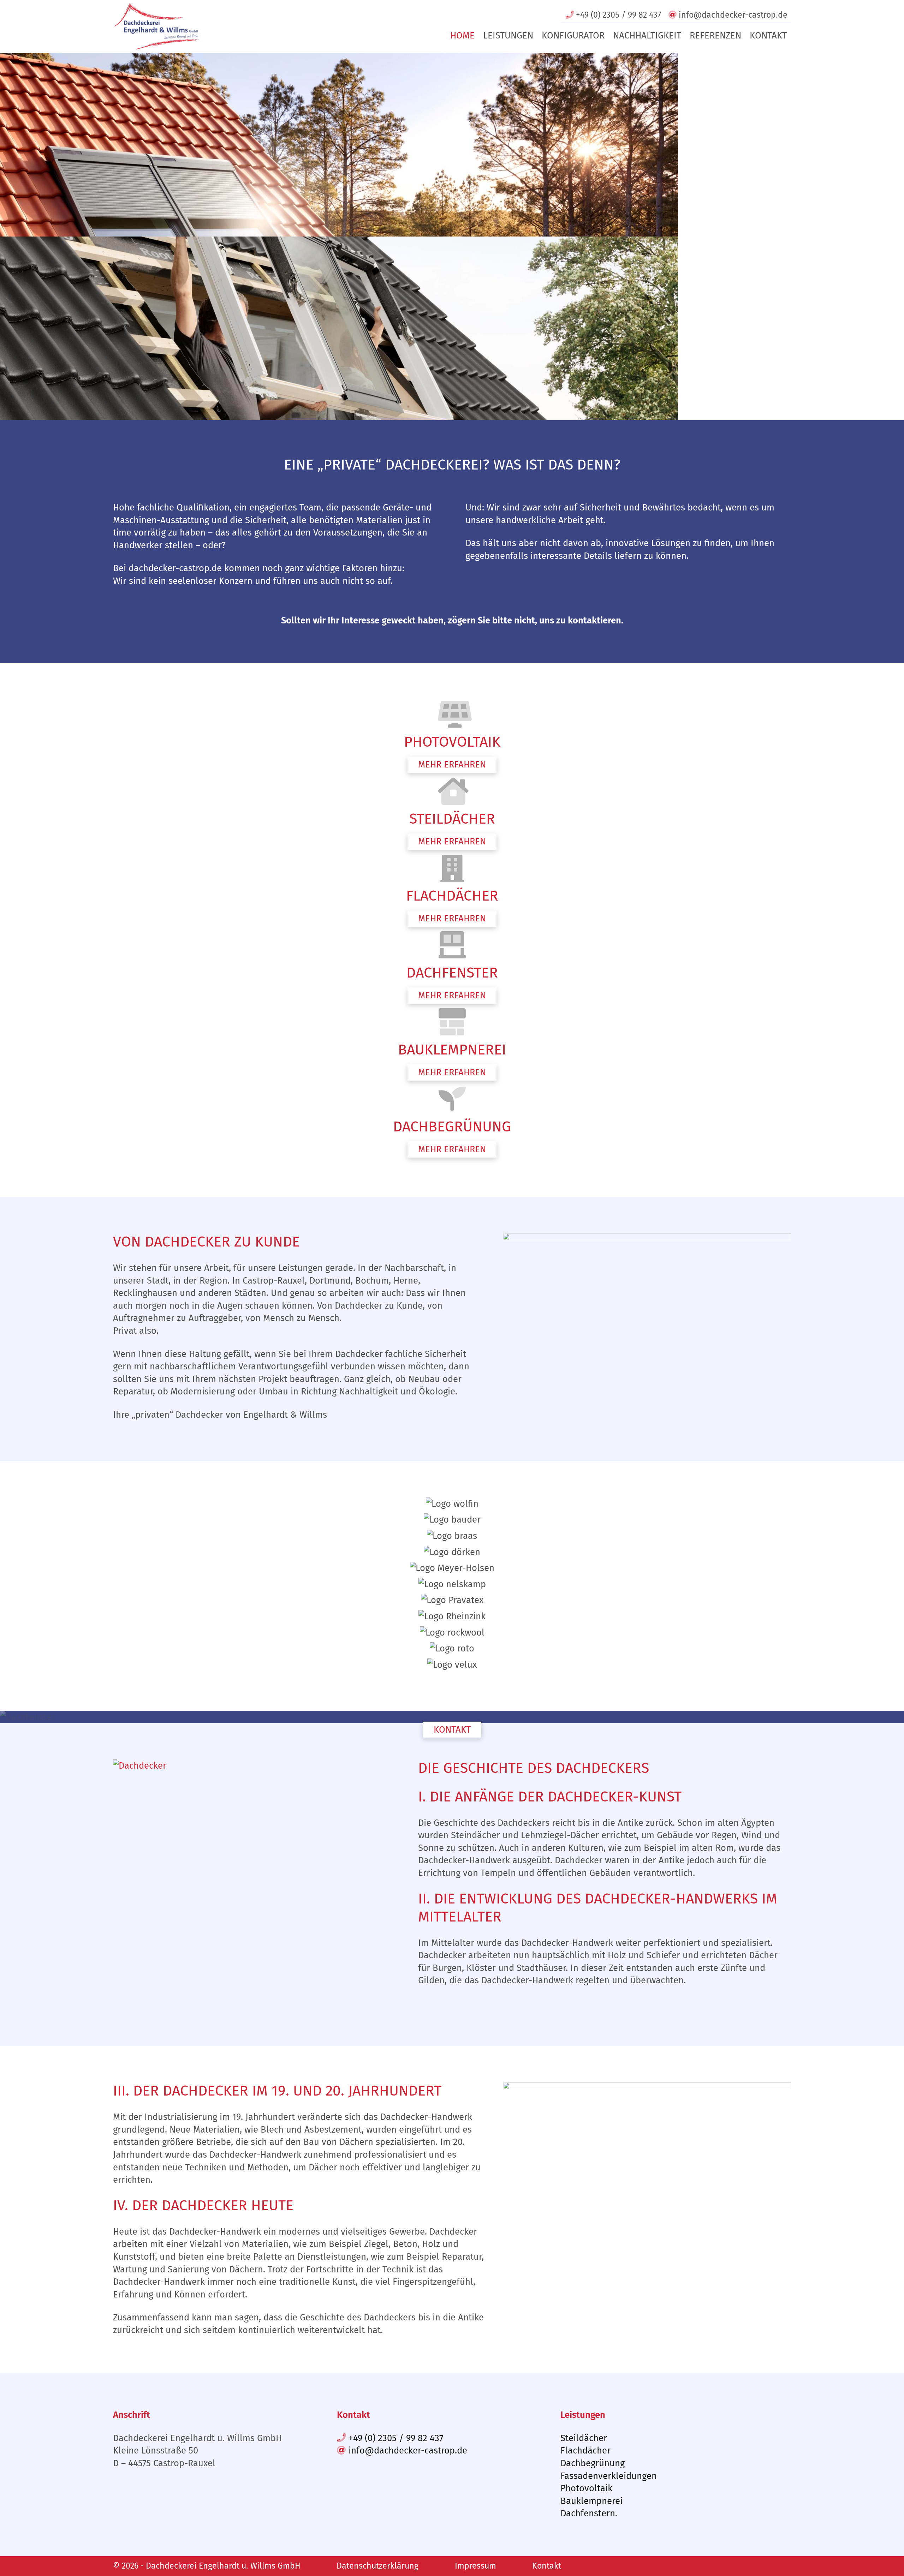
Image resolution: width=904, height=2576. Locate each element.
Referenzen (715, 35)
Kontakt (768, 35)
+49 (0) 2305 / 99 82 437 (395, 2438)
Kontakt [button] (452, 1729)
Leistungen (508, 35)
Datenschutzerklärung (377, 2566)
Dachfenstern (588, 2513)
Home (462, 35)
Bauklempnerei (591, 2501)
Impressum (475, 2566)
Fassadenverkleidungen (609, 2476)
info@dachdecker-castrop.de (407, 2451)
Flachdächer (585, 2451)
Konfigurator (573, 35)
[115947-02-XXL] (647, 1239)
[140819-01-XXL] (647, 2088)
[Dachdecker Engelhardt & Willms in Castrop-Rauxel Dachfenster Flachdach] (157, 26)
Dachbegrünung (593, 2463)
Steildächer (584, 2438)
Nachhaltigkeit (647, 35)
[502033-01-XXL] (140, 1766)
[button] (452, 765)
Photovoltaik (586, 2488)
